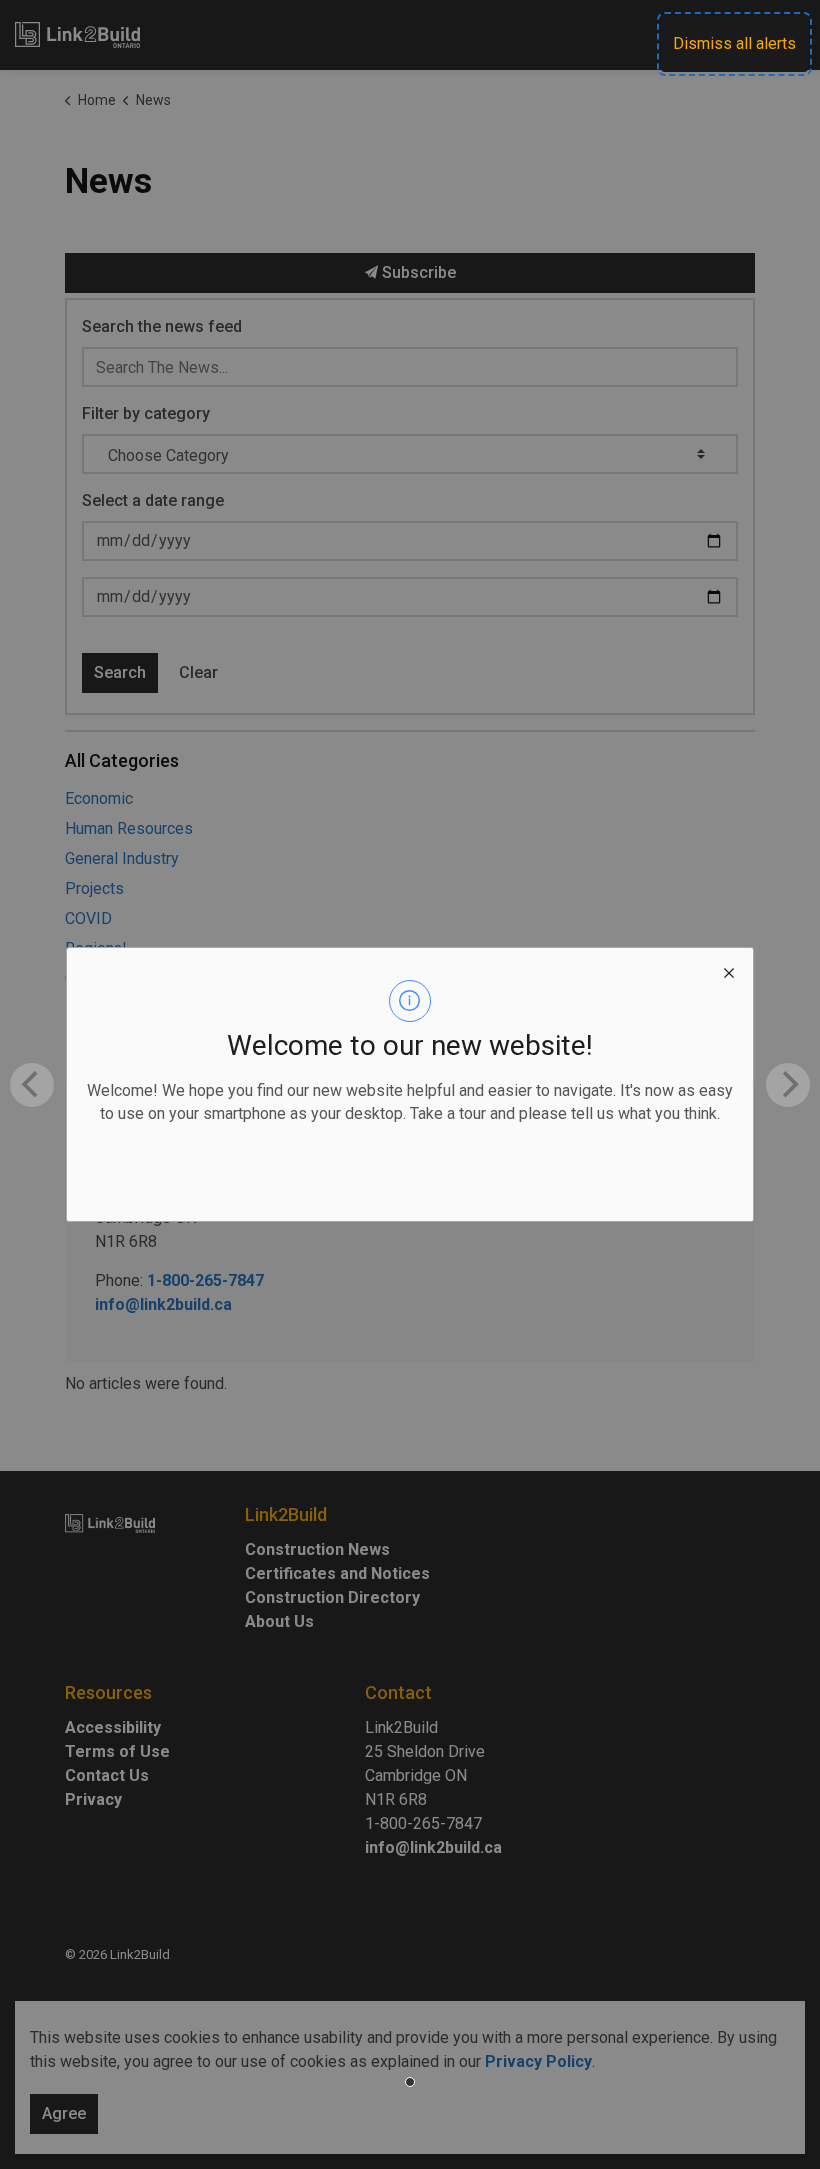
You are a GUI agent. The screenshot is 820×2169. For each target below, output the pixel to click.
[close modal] (729, 972)
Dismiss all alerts (734, 43)
